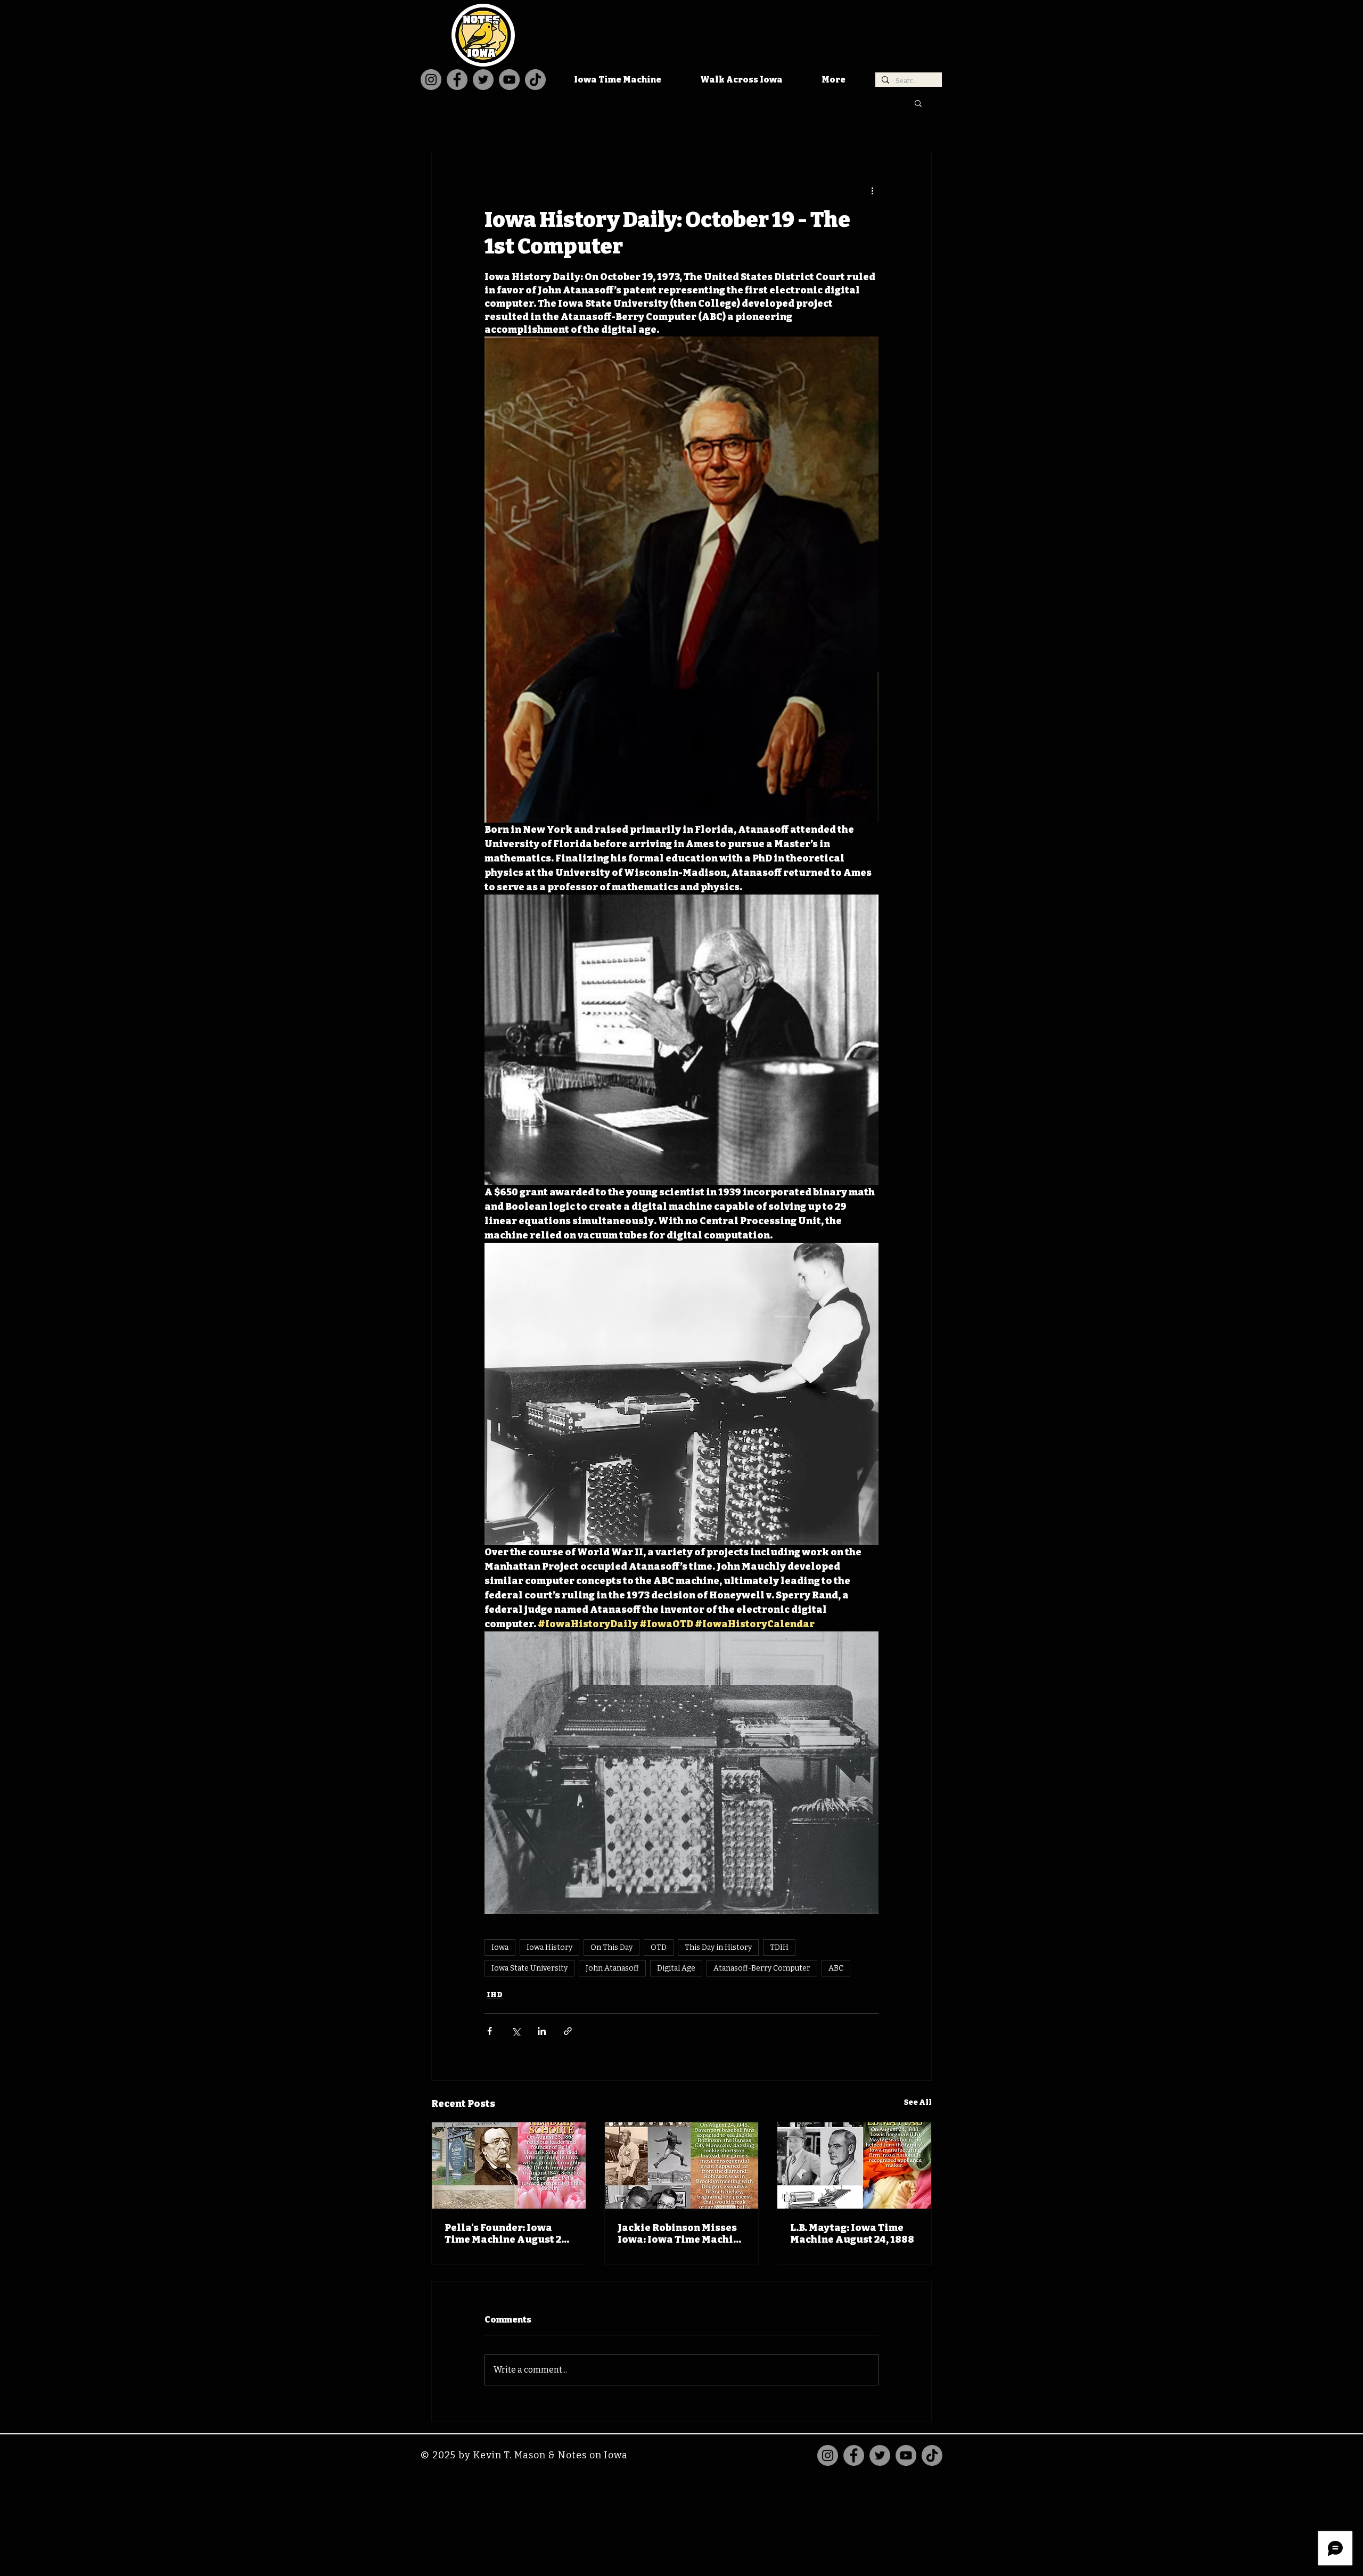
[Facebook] (457, 80)
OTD (659, 1947)
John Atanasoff (612, 1968)
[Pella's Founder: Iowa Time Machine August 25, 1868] (509, 2165)
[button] (918, 103)
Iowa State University (529, 1968)
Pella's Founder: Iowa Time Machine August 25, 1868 (507, 2234)
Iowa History (549, 1947)
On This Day (611, 1947)
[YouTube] (509, 80)
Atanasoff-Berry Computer (762, 1968)
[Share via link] (568, 2031)
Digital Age (676, 1968)
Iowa (500, 1947)
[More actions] (872, 191)
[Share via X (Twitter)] (516, 2031)
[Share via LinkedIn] (542, 2031)
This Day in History (718, 1947)
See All (918, 2102)
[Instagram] (431, 80)
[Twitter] (483, 80)
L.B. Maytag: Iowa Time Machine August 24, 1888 (852, 2234)
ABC (836, 1968)
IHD (495, 1995)
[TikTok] (535, 80)
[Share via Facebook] (490, 2031)
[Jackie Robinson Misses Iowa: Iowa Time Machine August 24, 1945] (682, 2165)
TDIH (779, 1947)
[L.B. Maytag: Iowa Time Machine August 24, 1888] (854, 2165)
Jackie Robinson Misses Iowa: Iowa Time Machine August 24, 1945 (681, 2234)
